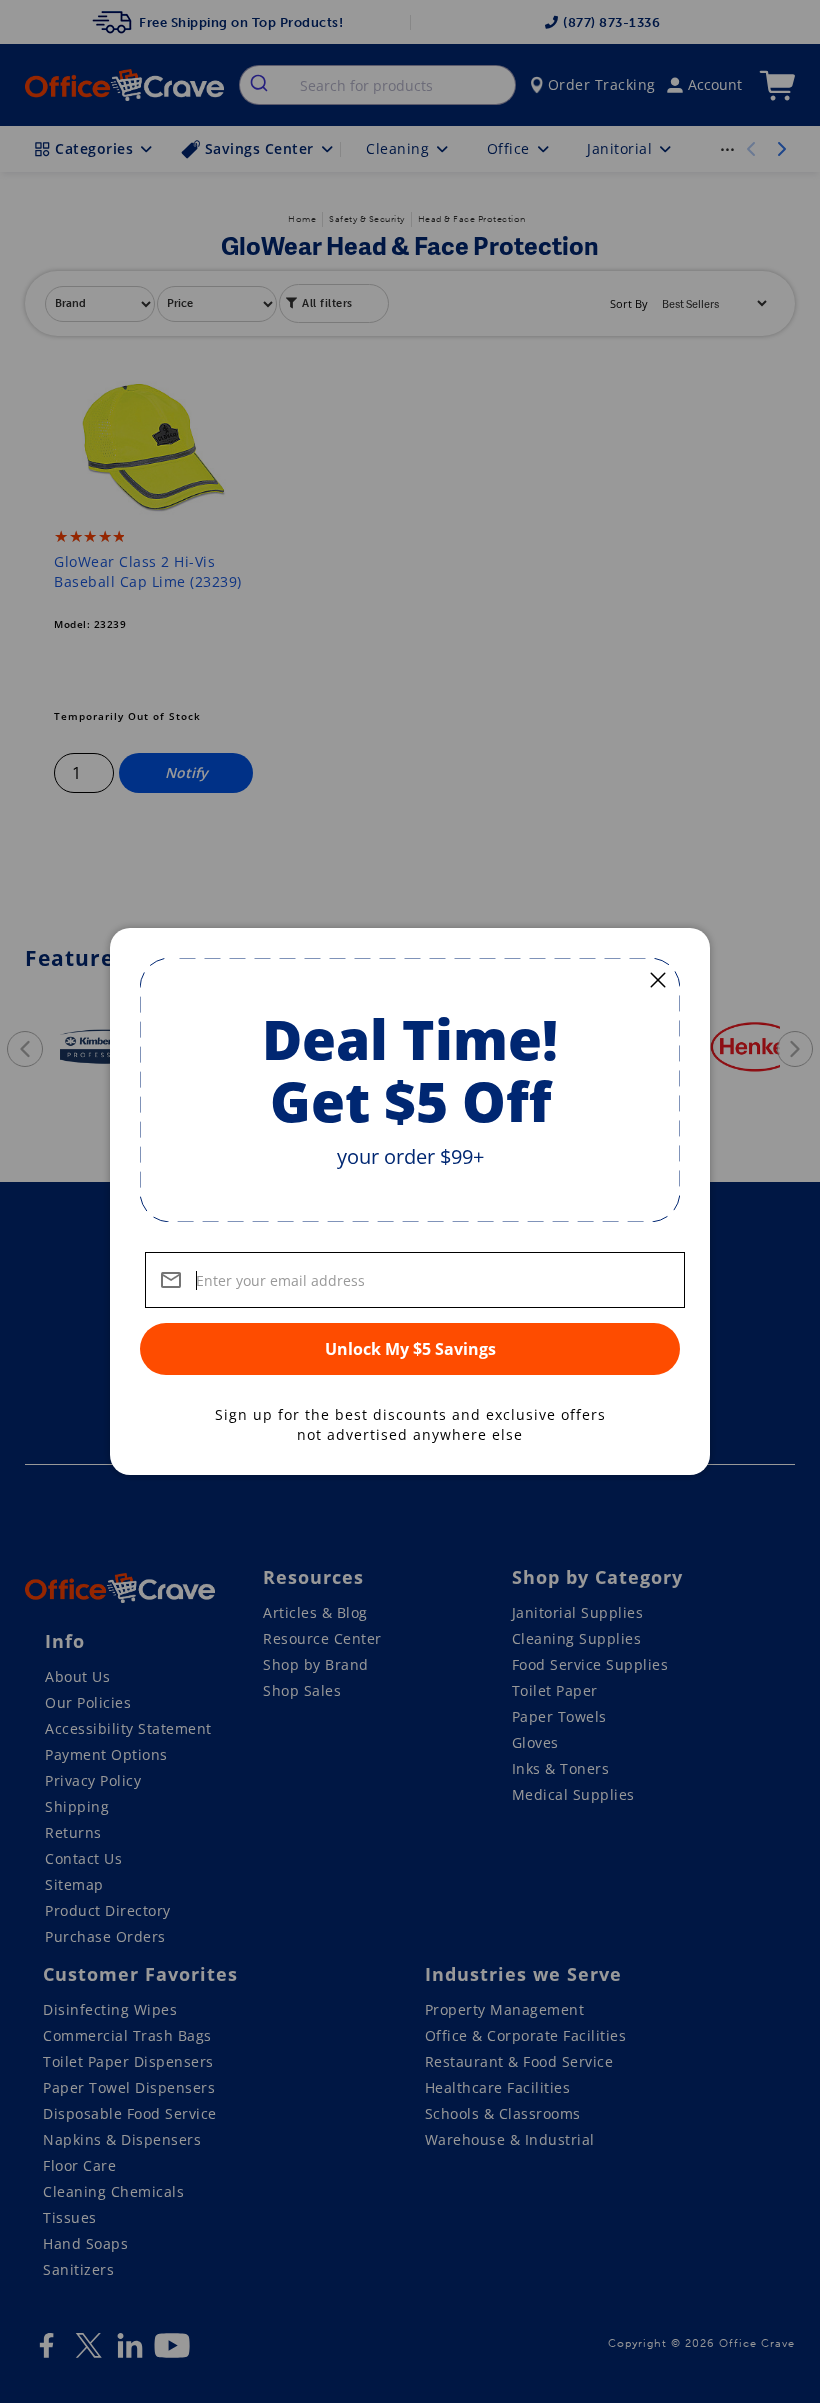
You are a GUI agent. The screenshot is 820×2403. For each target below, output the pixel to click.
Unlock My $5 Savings (410, 1349)
